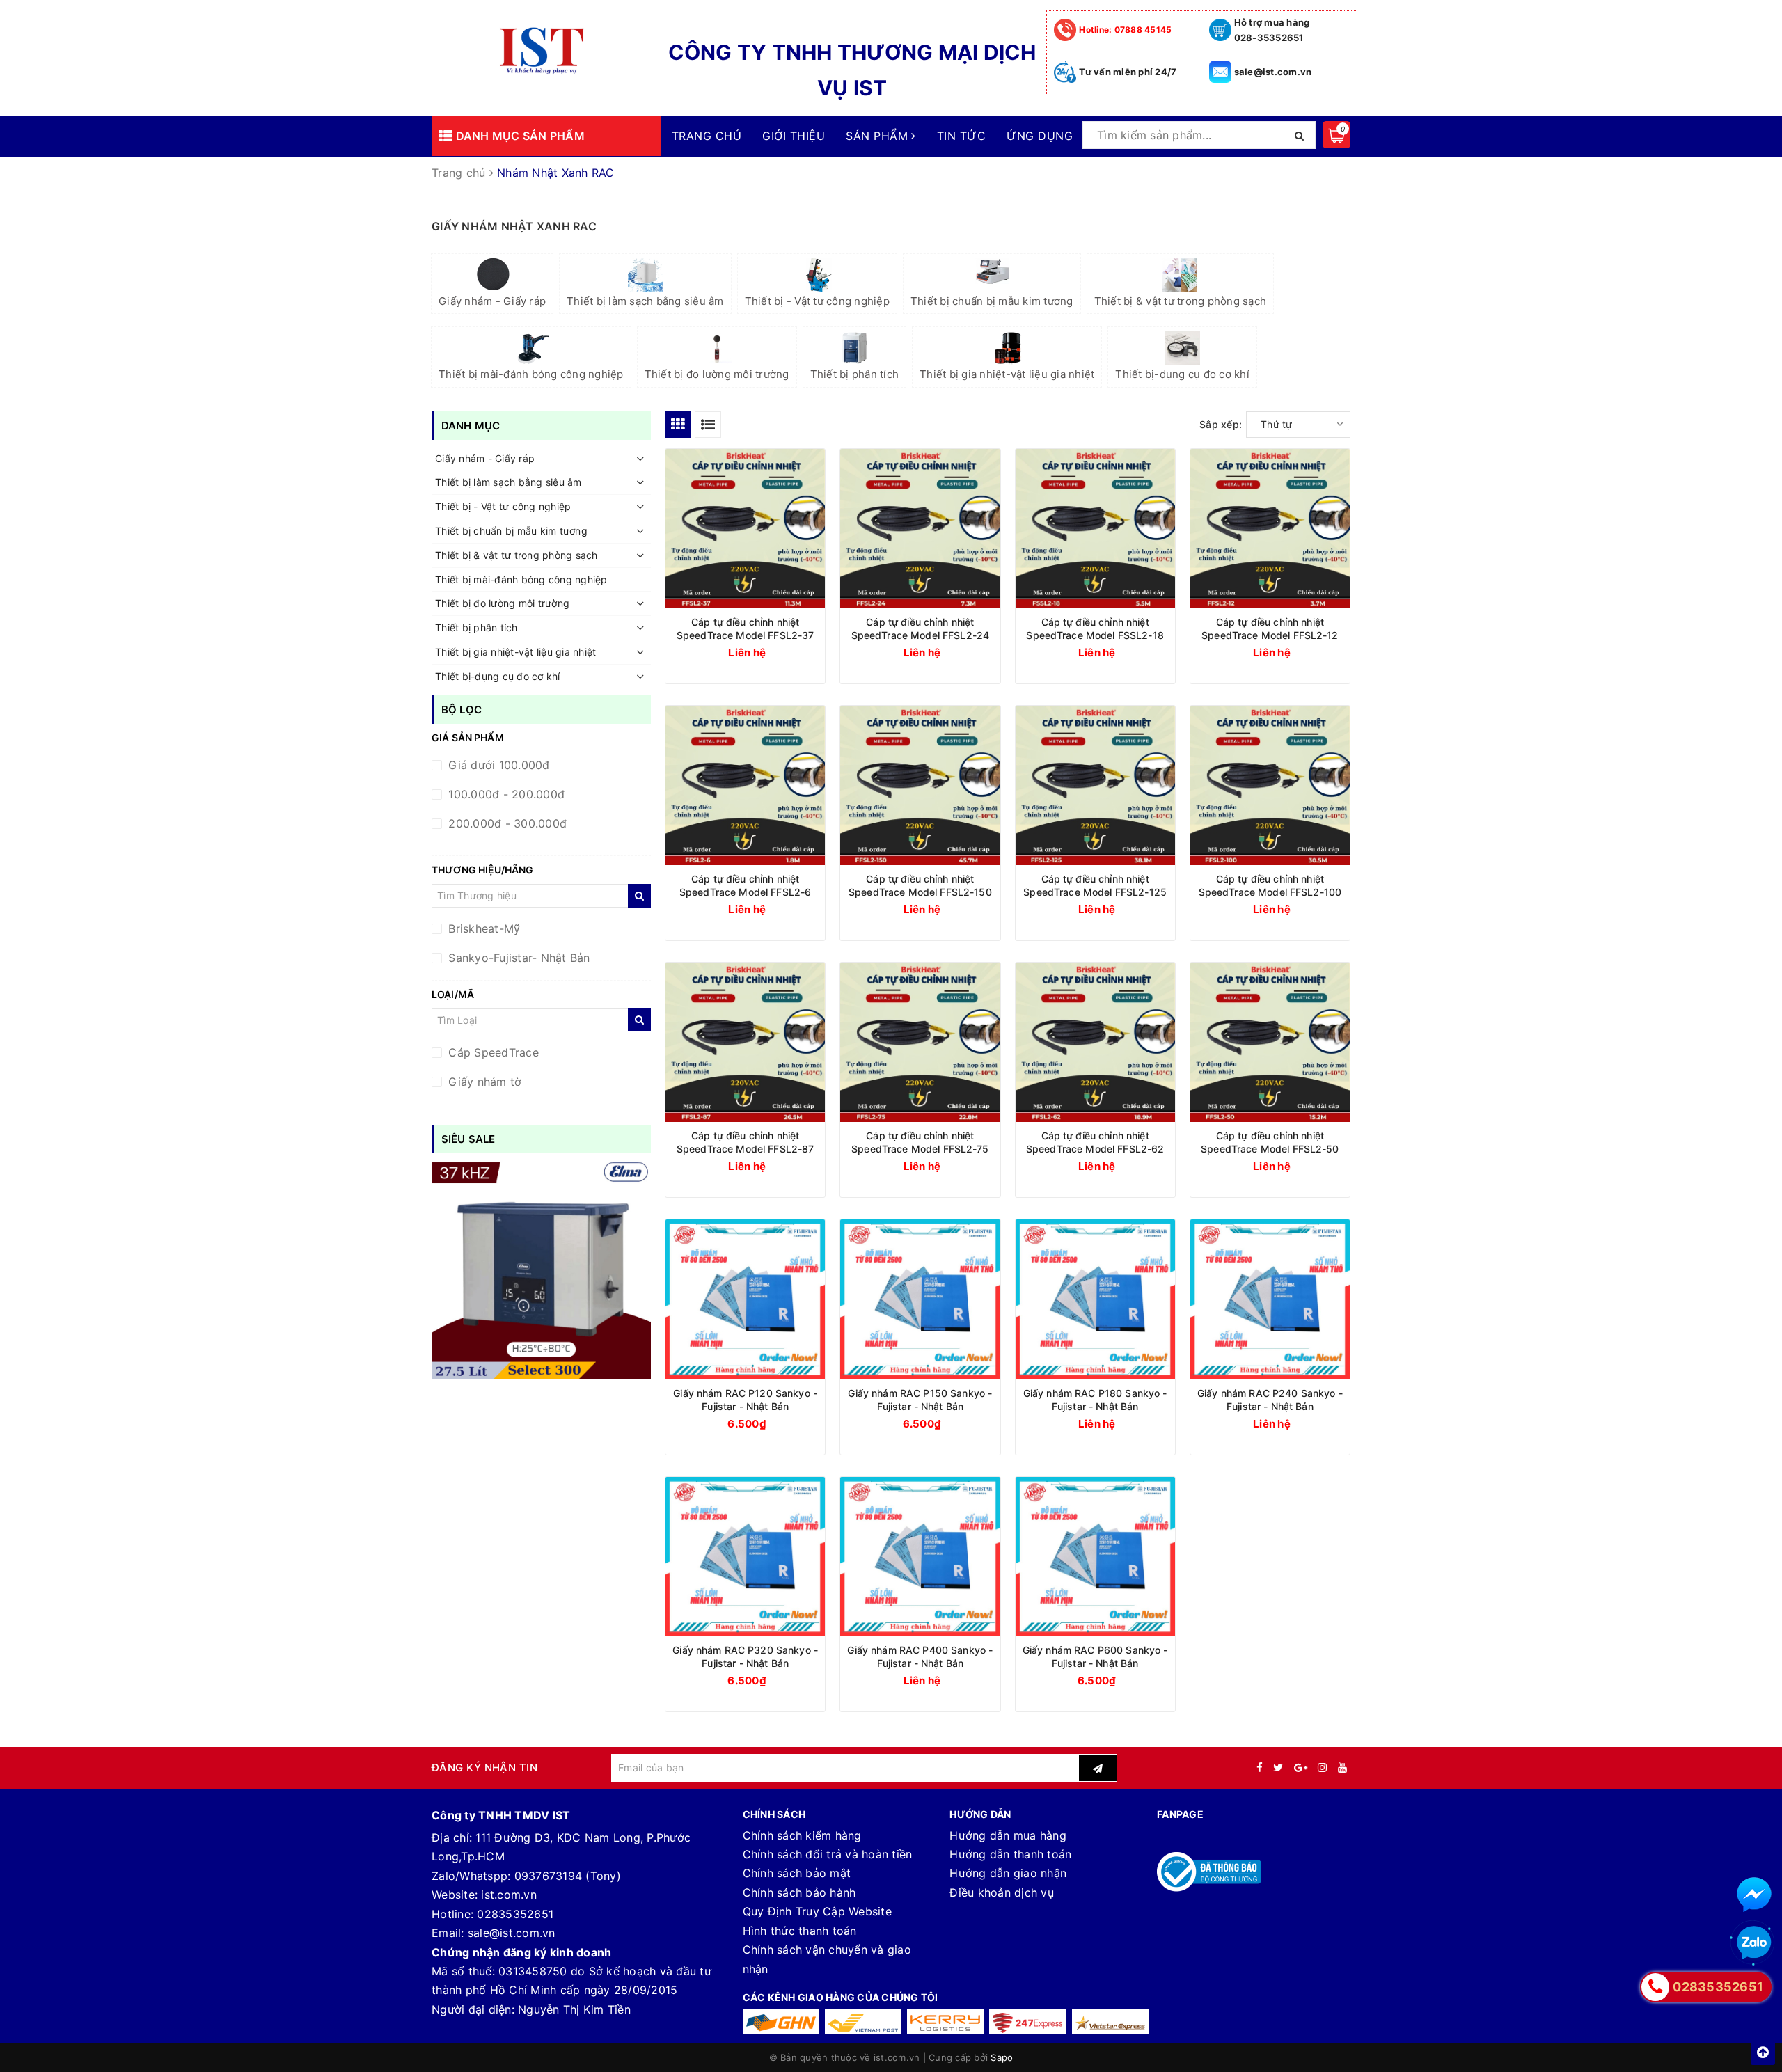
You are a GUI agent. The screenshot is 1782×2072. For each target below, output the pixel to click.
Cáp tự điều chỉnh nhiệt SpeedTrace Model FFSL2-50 (1270, 1142)
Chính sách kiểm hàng (802, 1835)
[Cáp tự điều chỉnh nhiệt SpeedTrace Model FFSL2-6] (745, 785)
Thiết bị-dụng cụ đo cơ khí (1182, 374)
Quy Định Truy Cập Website (817, 1911)
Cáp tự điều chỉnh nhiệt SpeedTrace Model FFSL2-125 (1095, 885)
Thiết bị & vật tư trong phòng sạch (1181, 301)
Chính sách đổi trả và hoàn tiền (828, 1854)
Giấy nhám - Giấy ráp (492, 301)
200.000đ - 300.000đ (506, 823)
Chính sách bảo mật (797, 1873)
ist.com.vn (509, 1895)
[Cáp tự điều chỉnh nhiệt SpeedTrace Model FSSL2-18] (1095, 529)
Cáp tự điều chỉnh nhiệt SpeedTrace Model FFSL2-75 (920, 1142)
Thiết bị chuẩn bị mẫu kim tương (992, 301)
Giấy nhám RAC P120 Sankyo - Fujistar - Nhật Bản (745, 1400)
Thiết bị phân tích (855, 374)
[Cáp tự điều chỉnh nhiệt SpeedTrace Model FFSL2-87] (745, 1042)
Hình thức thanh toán (800, 1931)
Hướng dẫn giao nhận (1008, 1873)
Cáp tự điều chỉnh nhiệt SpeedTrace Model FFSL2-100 (1270, 885)
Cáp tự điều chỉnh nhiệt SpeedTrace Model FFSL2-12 (1270, 628)
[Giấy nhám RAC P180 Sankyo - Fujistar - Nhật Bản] (1095, 1299)
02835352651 (515, 1914)
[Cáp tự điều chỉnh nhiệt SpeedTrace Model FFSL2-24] (920, 529)
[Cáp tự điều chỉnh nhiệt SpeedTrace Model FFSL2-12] (1270, 529)
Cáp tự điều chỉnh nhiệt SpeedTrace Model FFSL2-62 (1095, 1142)
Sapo (1002, 2057)
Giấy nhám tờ (483, 1082)
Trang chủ (707, 136)
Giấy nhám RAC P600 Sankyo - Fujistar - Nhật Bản (1095, 1656)
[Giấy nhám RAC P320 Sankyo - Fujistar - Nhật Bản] (745, 1557)
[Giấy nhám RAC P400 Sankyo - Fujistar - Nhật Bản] (920, 1557)
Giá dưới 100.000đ (497, 765)
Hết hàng (945, 1423)
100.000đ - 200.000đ (505, 794)
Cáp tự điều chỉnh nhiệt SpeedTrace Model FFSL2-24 (921, 628)
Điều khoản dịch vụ (1002, 1892)
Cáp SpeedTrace (492, 1052)
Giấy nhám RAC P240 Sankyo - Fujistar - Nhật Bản (1270, 1400)
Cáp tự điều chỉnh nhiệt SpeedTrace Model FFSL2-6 (745, 885)
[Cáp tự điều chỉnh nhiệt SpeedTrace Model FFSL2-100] (1270, 785)
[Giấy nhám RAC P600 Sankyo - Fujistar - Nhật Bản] (1095, 1557)
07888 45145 (1125, 30)
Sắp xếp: (1221, 424)
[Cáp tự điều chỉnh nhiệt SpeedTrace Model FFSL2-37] (745, 529)
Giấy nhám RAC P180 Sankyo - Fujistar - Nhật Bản (1095, 1400)
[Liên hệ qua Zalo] (1754, 1943)
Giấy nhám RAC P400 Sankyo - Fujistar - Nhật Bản (920, 1656)
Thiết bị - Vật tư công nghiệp (817, 301)
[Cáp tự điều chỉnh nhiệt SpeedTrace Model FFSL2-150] (920, 785)
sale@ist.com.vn (1273, 72)
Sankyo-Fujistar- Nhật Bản (518, 958)
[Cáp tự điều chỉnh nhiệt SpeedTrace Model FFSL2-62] (1095, 1042)
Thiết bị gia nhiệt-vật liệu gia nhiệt (1007, 374)
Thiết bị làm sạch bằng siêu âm (645, 301)
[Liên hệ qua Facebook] (1754, 1895)
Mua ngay (772, 1423)
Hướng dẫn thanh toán (1010, 1854)
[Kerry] (945, 2022)
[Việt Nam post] (863, 2022)
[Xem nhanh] (815, 651)
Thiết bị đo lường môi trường (717, 374)
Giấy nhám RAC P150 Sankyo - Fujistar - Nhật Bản (920, 1400)
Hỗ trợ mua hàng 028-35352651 (1272, 30)
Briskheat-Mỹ (482, 928)
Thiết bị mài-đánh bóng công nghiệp (531, 374)
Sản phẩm (878, 136)
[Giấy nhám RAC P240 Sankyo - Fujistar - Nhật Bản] (1270, 1299)
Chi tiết (771, 652)
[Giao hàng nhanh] (781, 2022)
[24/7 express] (1027, 2022)
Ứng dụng (1040, 136)
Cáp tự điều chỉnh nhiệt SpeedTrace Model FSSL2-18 (1095, 628)
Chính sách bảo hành (799, 1892)
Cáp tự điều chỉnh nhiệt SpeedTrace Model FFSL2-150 (920, 885)
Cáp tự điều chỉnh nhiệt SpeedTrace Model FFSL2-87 (746, 1142)
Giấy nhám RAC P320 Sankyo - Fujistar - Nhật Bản (745, 1656)
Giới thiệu (794, 136)
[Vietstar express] (1110, 2022)
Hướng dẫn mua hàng (1008, 1835)
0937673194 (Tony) (568, 1876)
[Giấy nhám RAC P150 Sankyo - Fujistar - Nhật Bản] (920, 1299)
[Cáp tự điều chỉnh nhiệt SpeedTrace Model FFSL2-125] (1095, 785)
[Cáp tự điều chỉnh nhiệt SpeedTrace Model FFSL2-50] (1270, 1042)
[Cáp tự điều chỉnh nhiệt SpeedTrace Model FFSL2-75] (920, 1042)
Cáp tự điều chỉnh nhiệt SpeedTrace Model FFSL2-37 (746, 628)
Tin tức (961, 136)
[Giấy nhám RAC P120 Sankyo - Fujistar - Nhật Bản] (745, 1299)
